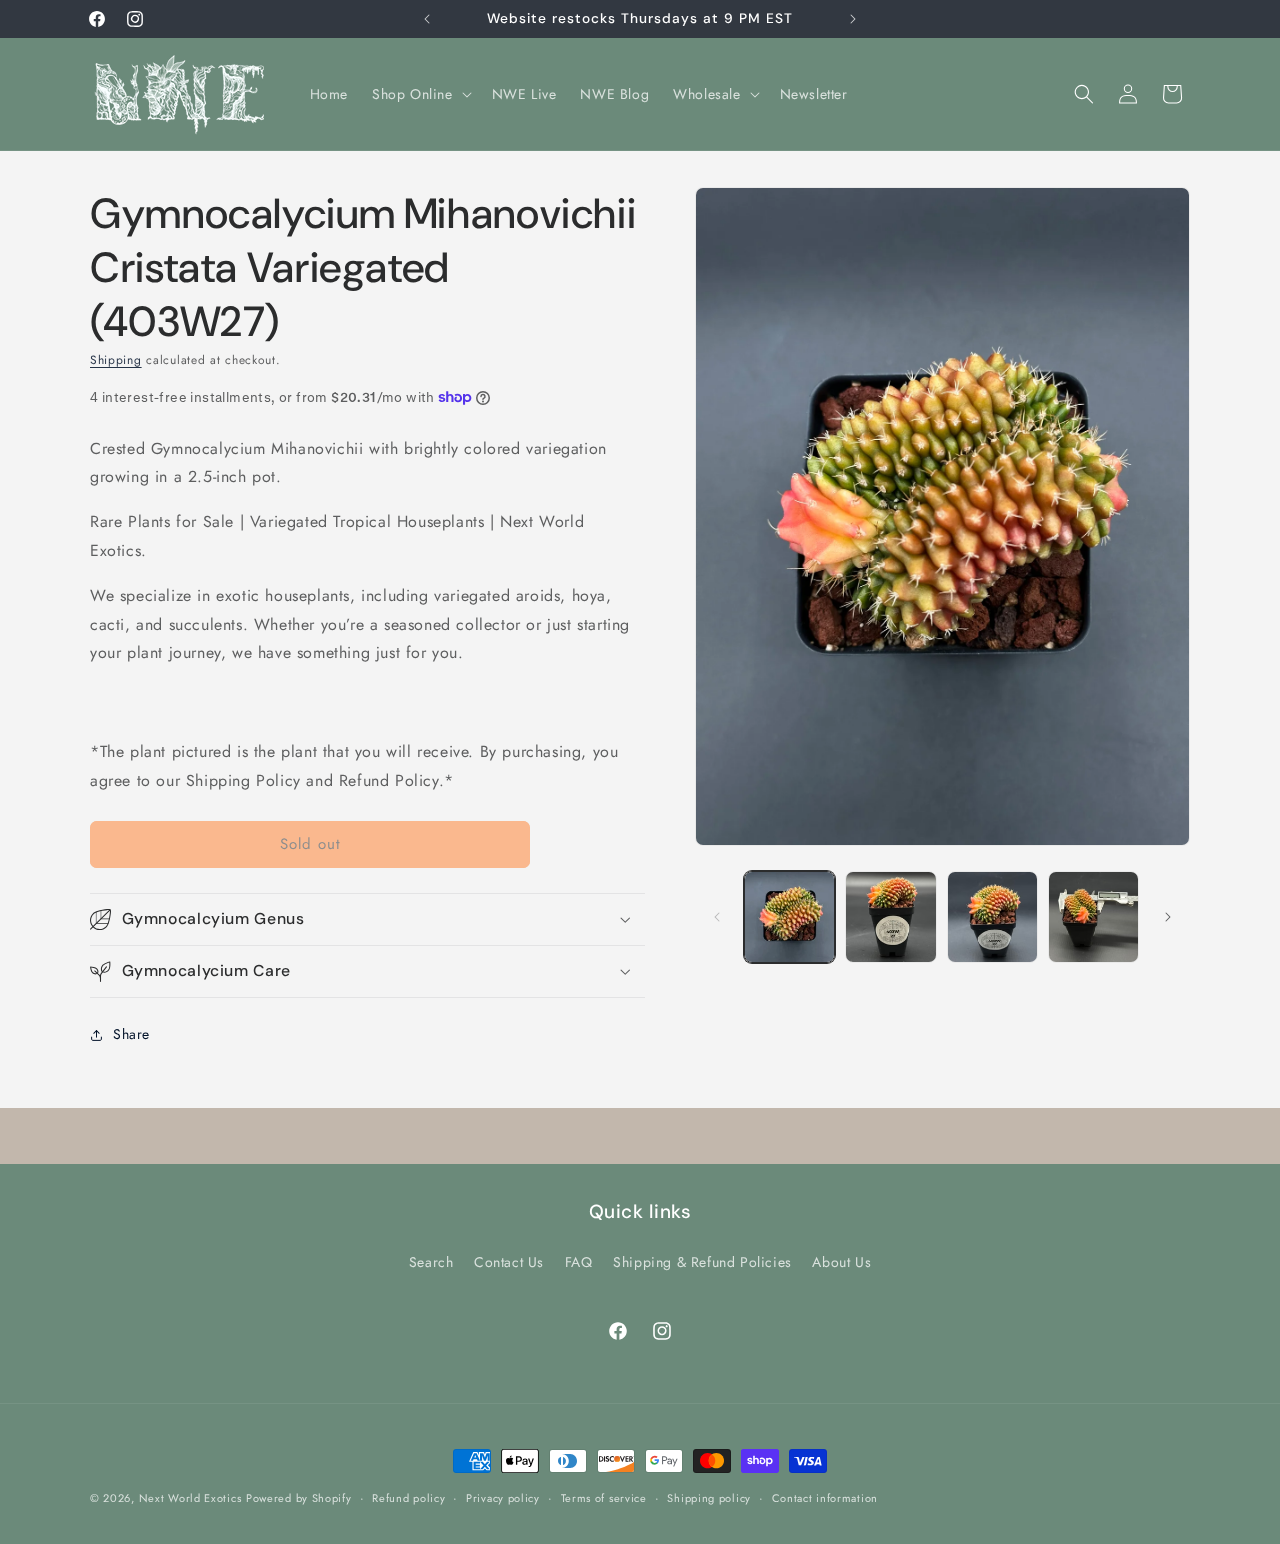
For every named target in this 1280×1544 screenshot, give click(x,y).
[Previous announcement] (427, 19)
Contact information (825, 1498)
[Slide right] (1168, 917)
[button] (420, 94)
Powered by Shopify (299, 1498)
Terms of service (604, 1498)
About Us (841, 1261)
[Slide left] (717, 917)
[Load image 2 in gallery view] (890, 916)
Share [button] (131, 1034)
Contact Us (509, 1261)
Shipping (116, 360)
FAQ (579, 1261)
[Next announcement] (853, 19)
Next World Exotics (190, 1498)
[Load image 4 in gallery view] (1093, 916)
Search (431, 1261)
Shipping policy (709, 1498)
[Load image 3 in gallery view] (992, 916)
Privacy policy (503, 1498)
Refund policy (408, 1498)
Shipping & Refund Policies (702, 1261)
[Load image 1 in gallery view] (789, 916)
